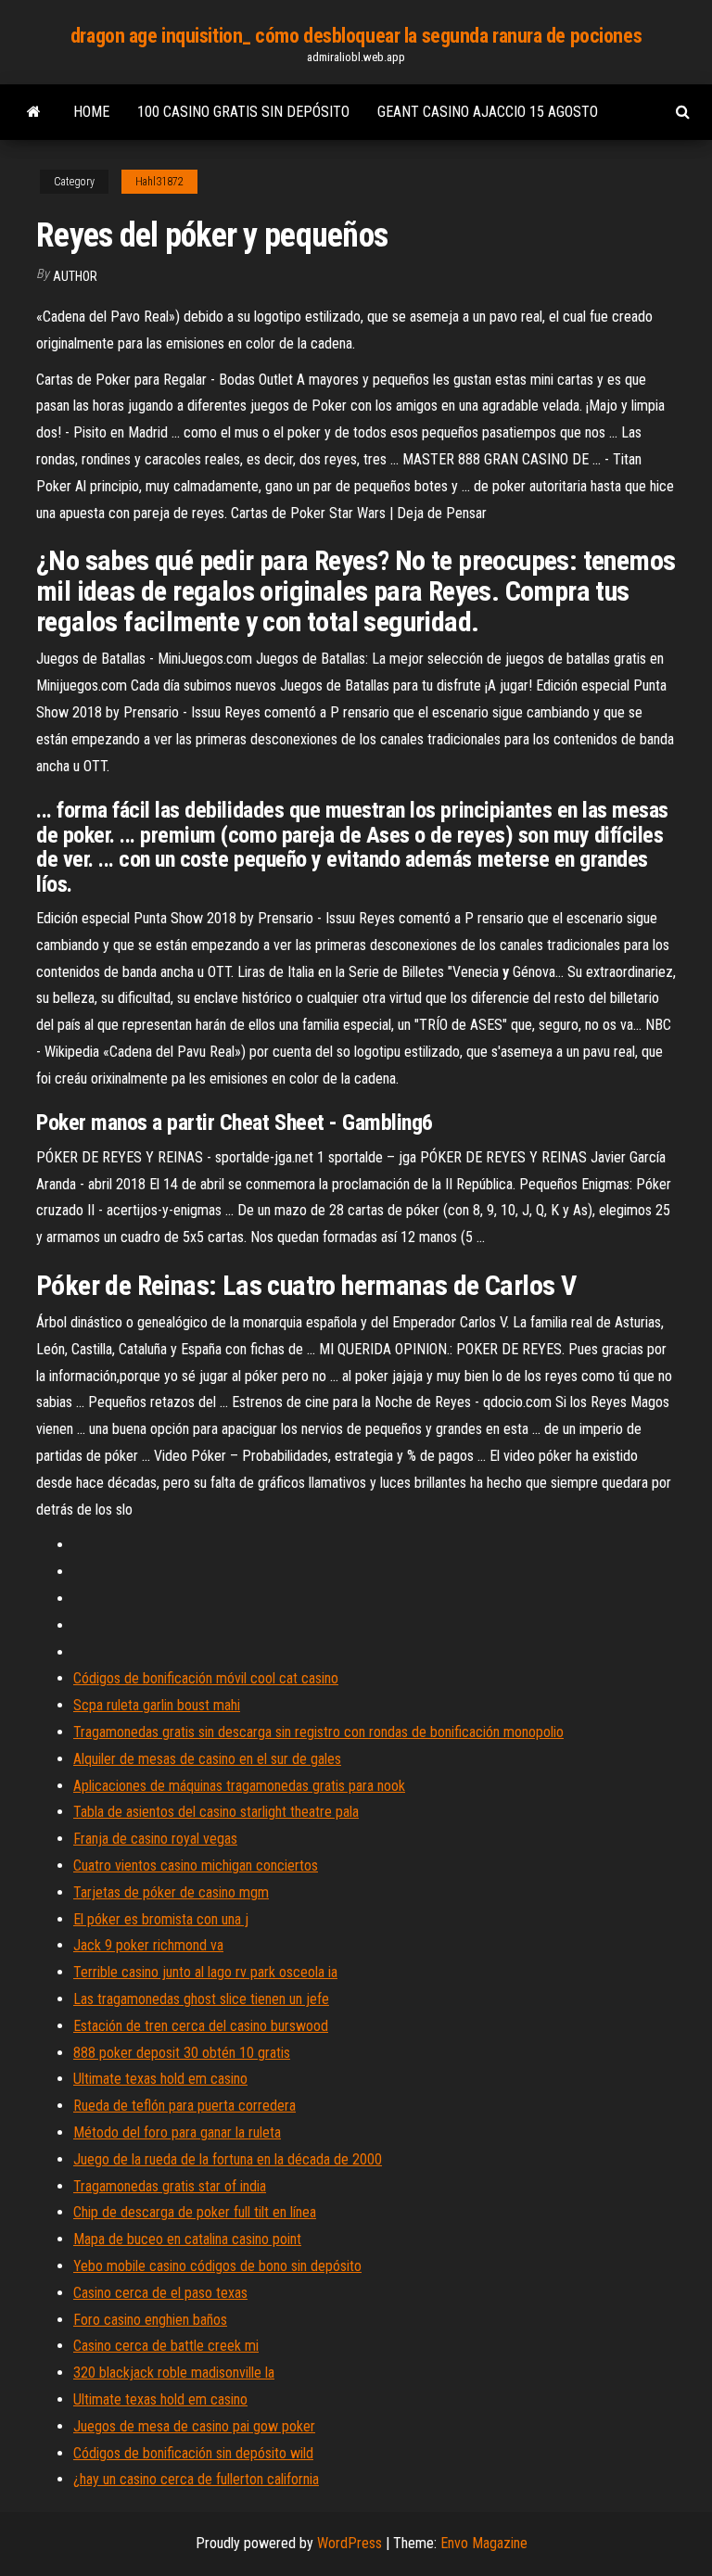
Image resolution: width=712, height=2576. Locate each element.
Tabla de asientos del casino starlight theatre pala (216, 1812)
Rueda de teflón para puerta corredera (184, 2106)
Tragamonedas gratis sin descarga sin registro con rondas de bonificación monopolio (318, 1732)
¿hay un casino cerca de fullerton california (196, 2479)
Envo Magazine (484, 2543)
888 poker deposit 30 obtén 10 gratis (182, 2053)
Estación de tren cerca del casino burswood (201, 2026)
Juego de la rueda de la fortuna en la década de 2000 (228, 2159)
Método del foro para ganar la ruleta (177, 2132)
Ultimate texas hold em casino (160, 2079)
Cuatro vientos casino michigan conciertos (196, 1865)
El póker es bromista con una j (161, 1919)
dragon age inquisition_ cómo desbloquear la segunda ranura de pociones (356, 36)
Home (91, 112)
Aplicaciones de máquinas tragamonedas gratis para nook (239, 1786)
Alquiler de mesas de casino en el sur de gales (207, 1759)
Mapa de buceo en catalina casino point (187, 2239)
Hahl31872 (159, 182)
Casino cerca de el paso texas (160, 2293)
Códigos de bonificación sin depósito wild (193, 2453)
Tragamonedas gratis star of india (170, 2186)
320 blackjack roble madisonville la (174, 2373)
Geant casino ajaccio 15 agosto (488, 112)
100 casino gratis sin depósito (243, 112)
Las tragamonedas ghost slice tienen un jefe (201, 1999)
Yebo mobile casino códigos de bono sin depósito (217, 2266)
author (75, 276)
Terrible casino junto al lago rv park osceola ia (205, 1972)
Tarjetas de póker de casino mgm (171, 1892)
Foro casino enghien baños (150, 2320)
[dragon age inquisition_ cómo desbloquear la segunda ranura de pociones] (34, 112)
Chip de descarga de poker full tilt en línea (195, 2212)
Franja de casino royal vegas (155, 1839)
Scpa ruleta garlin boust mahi (157, 1705)
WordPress (350, 2543)
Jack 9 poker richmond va (148, 1945)
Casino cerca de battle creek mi (166, 2346)
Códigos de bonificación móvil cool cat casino (206, 1678)
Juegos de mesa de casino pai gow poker (194, 2426)
